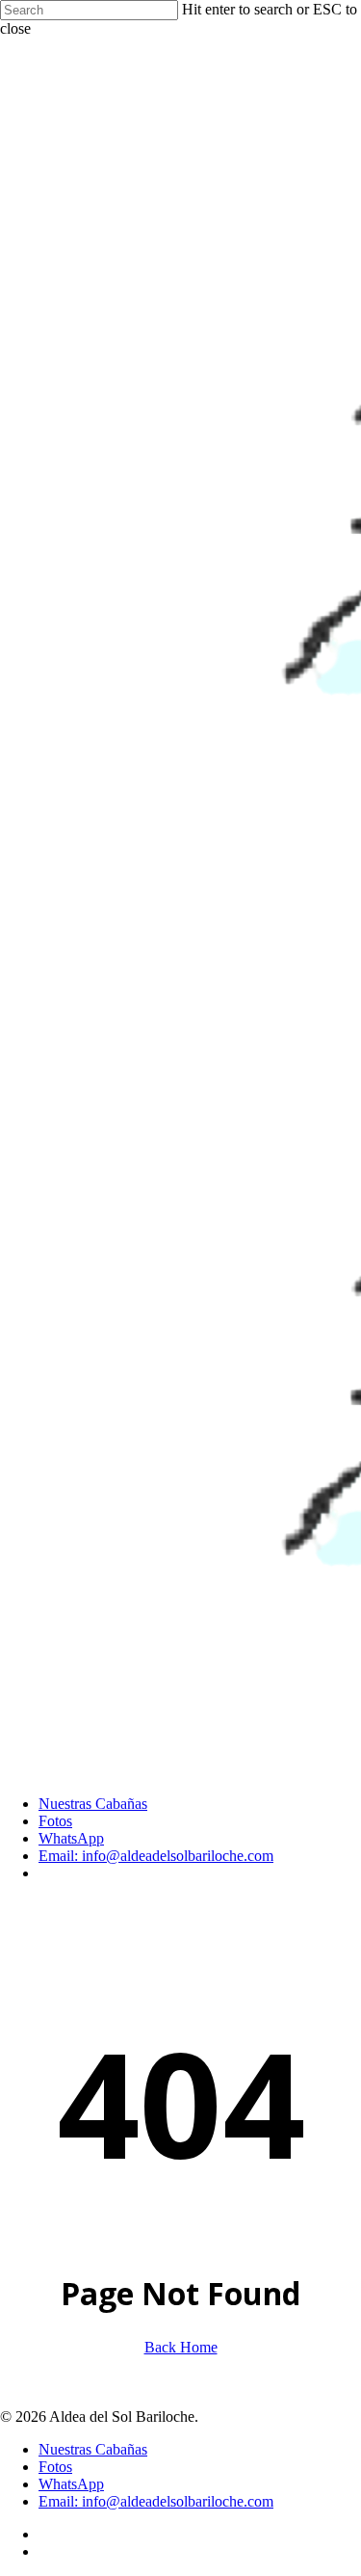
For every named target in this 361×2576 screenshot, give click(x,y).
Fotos (55, 2467)
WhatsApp (71, 2484)
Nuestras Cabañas (93, 2449)
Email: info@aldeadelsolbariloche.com (156, 2501)
